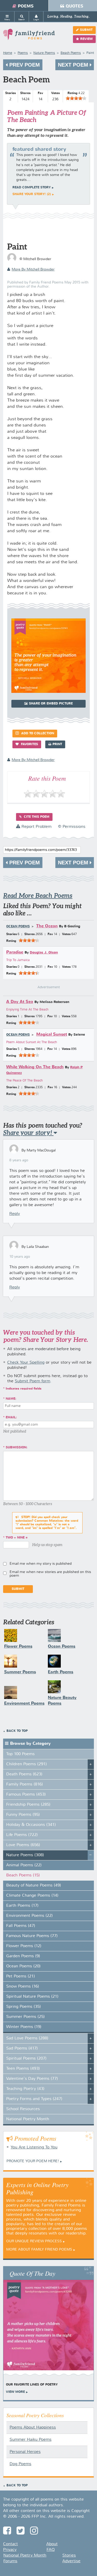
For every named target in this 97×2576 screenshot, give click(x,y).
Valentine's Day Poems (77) (32, 2079)
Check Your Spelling (26, 1363)
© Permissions (72, 827)
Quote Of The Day (32, 2273)
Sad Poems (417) (22, 2048)
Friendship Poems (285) (28, 1805)
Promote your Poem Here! (33, 2161)
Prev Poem (24, 65)
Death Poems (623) (24, 1774)
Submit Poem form (32, 1381)
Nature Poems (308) (25, 1855)
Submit (86, 30)
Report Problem (36, 827)
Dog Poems (20, 2464)
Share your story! (28, 1133)
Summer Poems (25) (25, 2017)
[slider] (76, 98)
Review (86, 39)
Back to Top (17, 1731)
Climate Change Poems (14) (32, 1896)
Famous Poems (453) (26, 1795)
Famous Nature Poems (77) (32, 1936)
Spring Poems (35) (24, 2007)
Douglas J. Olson (44, 953)
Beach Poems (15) (23, 1875)
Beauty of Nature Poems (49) (34, 1885)
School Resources (23, 2109)
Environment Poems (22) (29, 1916)
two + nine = (17, 1538)
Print (57, 744)
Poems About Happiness (33, 2428)
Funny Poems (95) (23, 1815)
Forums (10, 2561)
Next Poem (74, 65)
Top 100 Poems (20, 1754)
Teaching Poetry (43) (25, 2089)
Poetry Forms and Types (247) (34, 2099)
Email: (11, 1418)
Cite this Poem (36, 817)
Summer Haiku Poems (31, 2440)
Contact (10, 2544)
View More (15, 2392)
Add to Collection (37, 734)
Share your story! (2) (32, 194)
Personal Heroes (25, 2452)
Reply (15, 1214)
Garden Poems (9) (23, 1956)
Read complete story (32, 188)
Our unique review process (34, 2241)
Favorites (29, 744)
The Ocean (47, 926)
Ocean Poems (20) (23, 1966)
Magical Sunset (52, 1034)
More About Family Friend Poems (39, 2250)
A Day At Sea (20, 1002)
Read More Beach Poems (38, 896)
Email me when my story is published (41, 1564)
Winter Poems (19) (24, 2027)
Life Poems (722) (22, 1835)
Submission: (17, 1448)
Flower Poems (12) (24, 1946)
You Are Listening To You (34, 2147)
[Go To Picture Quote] (48, 692)
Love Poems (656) (23, 1845)
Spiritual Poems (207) (26, 2059)
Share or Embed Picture (51, 704)
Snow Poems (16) (23, 1987)
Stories (69, 2556)
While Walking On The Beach (35, 1067)
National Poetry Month (28, 2119)
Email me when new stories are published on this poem (50, 1574)
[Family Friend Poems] (29, 37)
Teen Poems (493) (23, 2069)
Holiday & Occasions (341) (31, 1825)
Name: (11, 1399)
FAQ (51, 2550)
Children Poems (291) (27, 1764)
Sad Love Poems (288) (27, 2038)
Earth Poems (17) (22, 1906)
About (52, 2544)
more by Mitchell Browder (33, 269)
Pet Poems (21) (21, 1976)
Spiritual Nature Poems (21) (32, 1997)
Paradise (15, 952)
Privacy (10, 2550)
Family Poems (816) (25, 1784)
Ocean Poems (18, 927)
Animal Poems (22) (24, 1865)
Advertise (71, 2561)
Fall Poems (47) (21, 1926)
